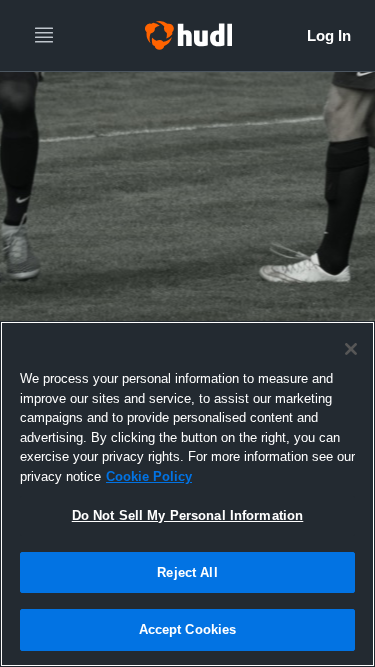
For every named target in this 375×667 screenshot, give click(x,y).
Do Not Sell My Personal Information (188, 515)
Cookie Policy (149, 476)
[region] (187, 494)
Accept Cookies (188, 629)
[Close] (351, 349)
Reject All (187, 572)
